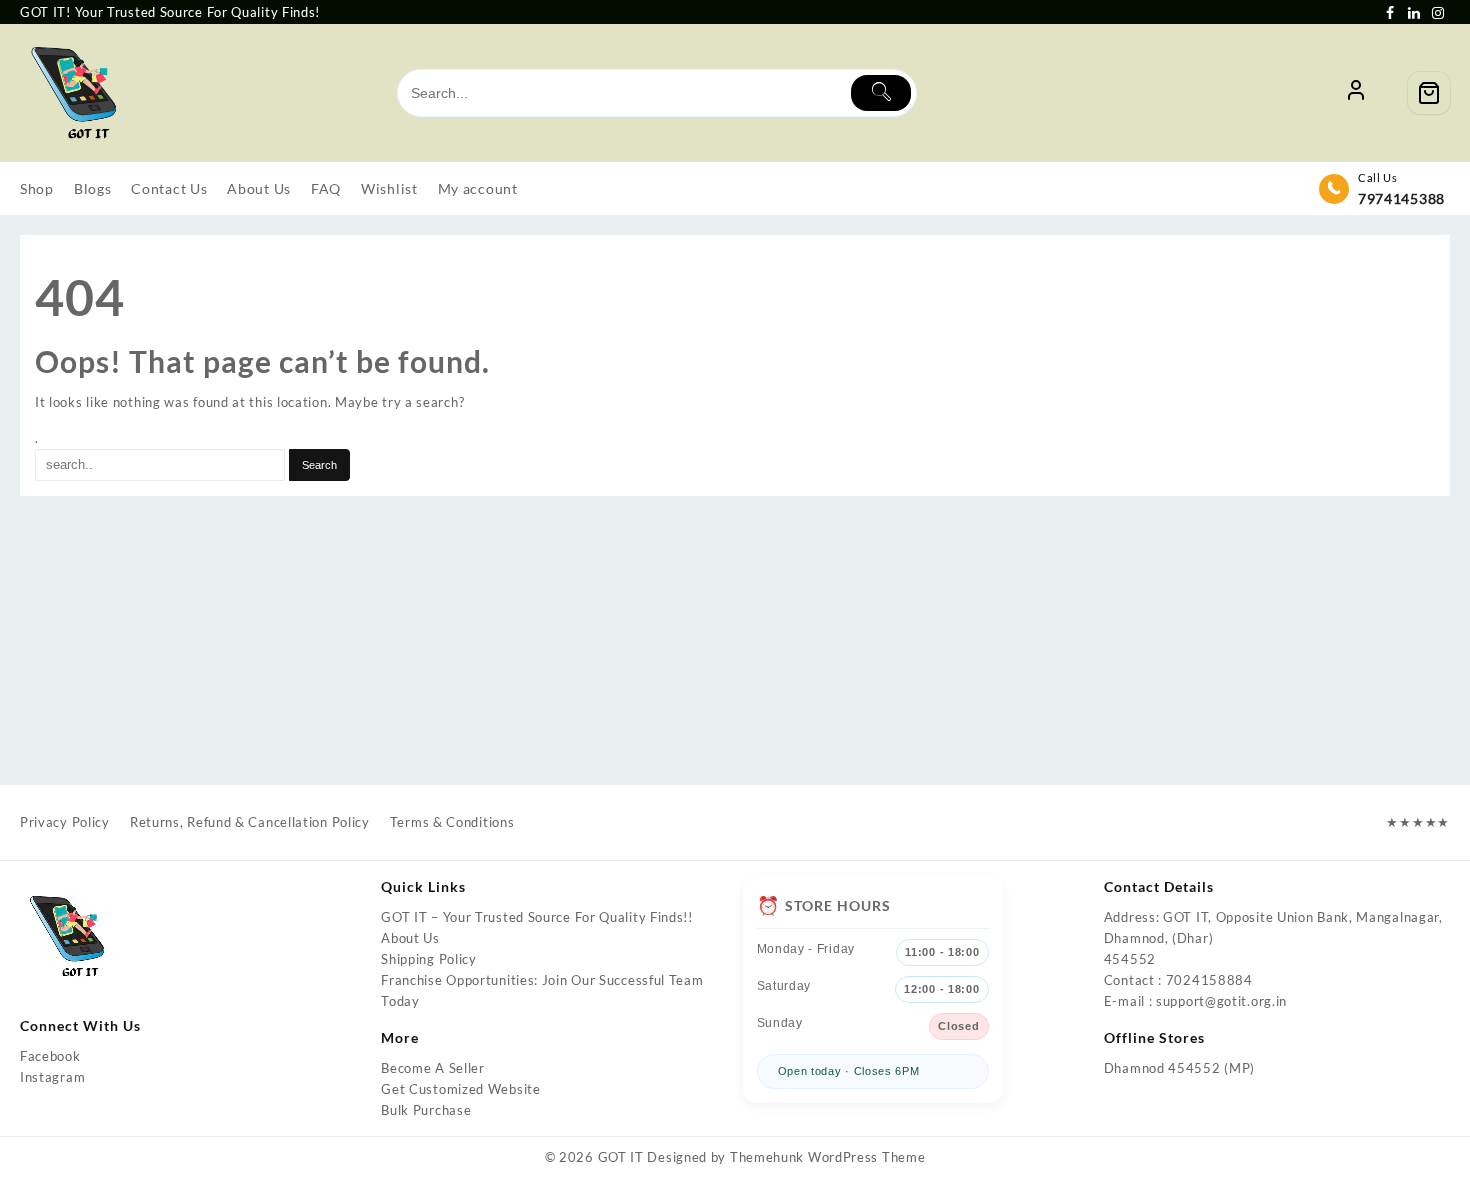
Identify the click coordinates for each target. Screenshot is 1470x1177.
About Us (410, 938)
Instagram (52, 1077)
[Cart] (1429, 93)
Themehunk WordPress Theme (828, 1157)
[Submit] (881, 93)
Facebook (50, 1056)
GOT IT (621, 1157)
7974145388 (1401, 198)
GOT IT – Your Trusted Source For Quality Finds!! (537, 917)
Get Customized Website (460, 1089)
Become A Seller (433, 1068)
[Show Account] (1356, 93)
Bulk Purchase (426, 1110)
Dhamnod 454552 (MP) (1179, 1068)
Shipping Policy (429, 959)
